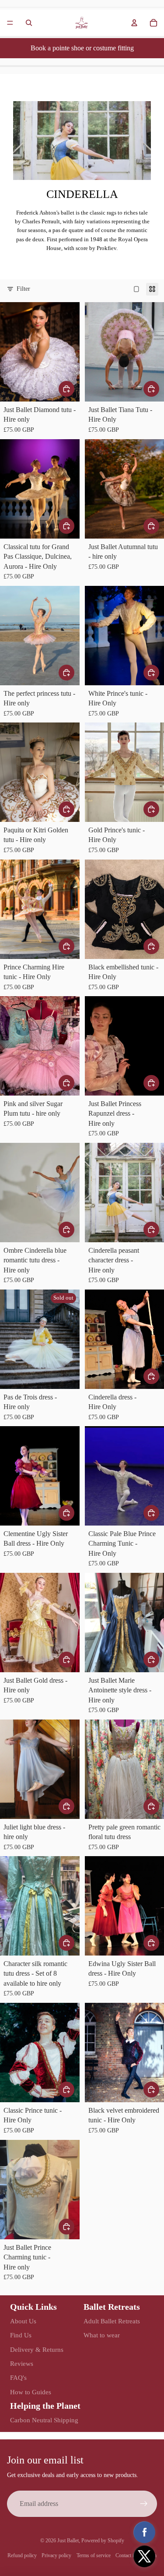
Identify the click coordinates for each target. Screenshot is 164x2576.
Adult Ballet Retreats (112, 2321)
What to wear (102, 2335)
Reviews (22, 2364)
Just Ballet (68, 2541)
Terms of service (94, 2555)
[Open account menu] (134, 23)
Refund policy (22, 2555)
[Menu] (10, 23)
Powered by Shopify (103, 2541)
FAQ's (18, 2378)
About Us (23, 2321)
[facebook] (144, 2532)
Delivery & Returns (37, 2350)
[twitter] (144, 2556)
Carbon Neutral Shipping (44, 2420)
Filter (23, 289)
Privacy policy (56, 2555)
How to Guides (31, 2392)
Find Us (21, 2335)
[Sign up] (144, 2504)
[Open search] (29, 23)
